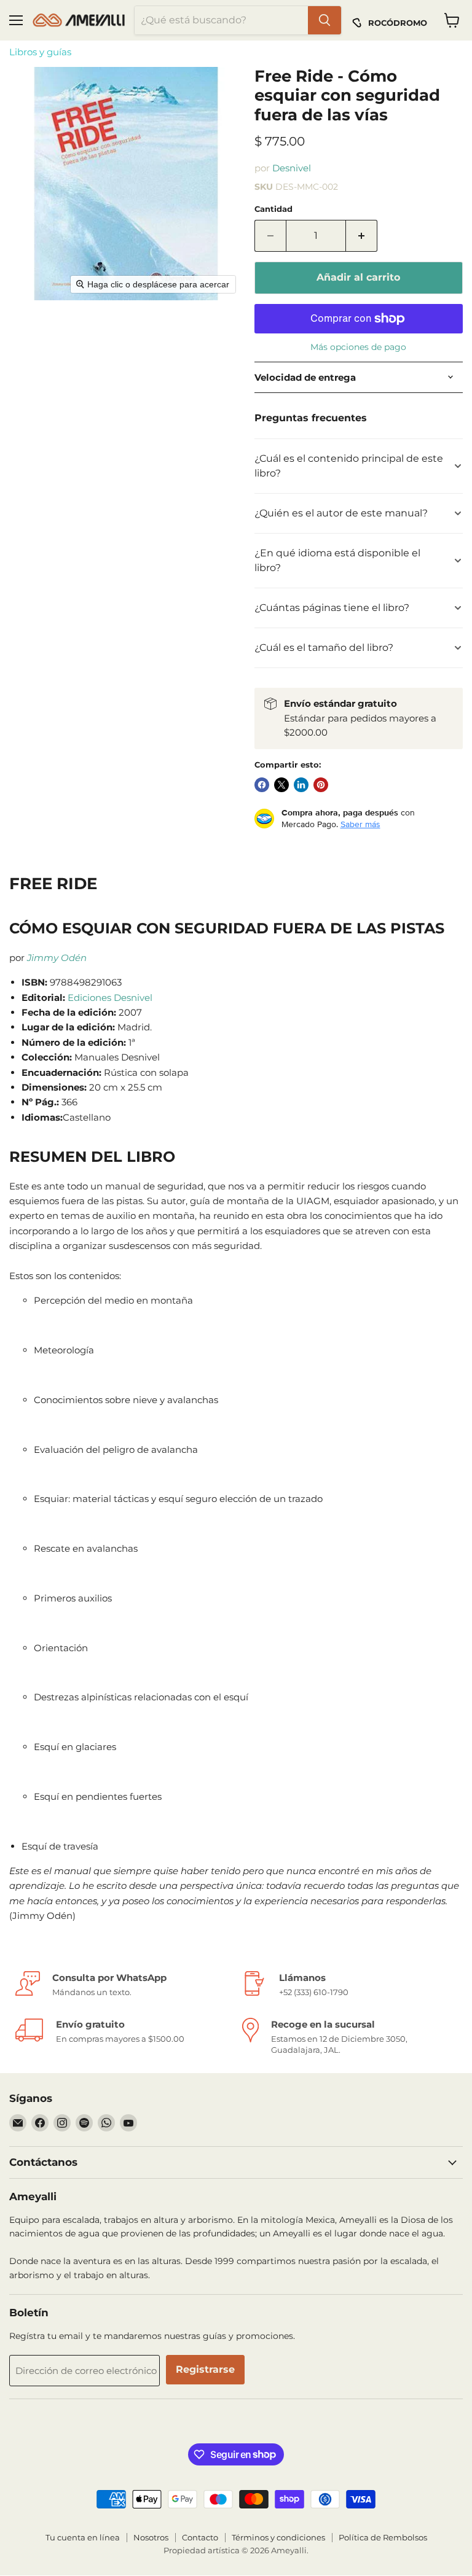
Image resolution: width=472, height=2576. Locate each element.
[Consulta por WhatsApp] (123, 1984)
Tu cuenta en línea (83, 2537)
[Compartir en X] (281, 785)
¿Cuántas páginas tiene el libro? (332, 608)
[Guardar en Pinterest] (321, 785)
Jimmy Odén (57, 958)
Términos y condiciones (278, 2537)
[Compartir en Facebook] (262, 785)
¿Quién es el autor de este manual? (341, 513)
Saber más (360, 824)
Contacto (200, 2537)
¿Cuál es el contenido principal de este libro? (349, 466)
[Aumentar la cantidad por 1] (362, 236)
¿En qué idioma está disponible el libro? (337, 560)
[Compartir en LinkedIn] (301, 785)
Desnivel (292, 168)
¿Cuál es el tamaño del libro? (324, 648)
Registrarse (205, 2369)
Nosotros (151, 2537)
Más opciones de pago (358, 347)
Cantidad (273, 209)
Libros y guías (40, 52)
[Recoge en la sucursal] (349, 2037)
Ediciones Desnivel (110, 998)
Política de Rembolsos (383, 2537)
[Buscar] (324, 20)
